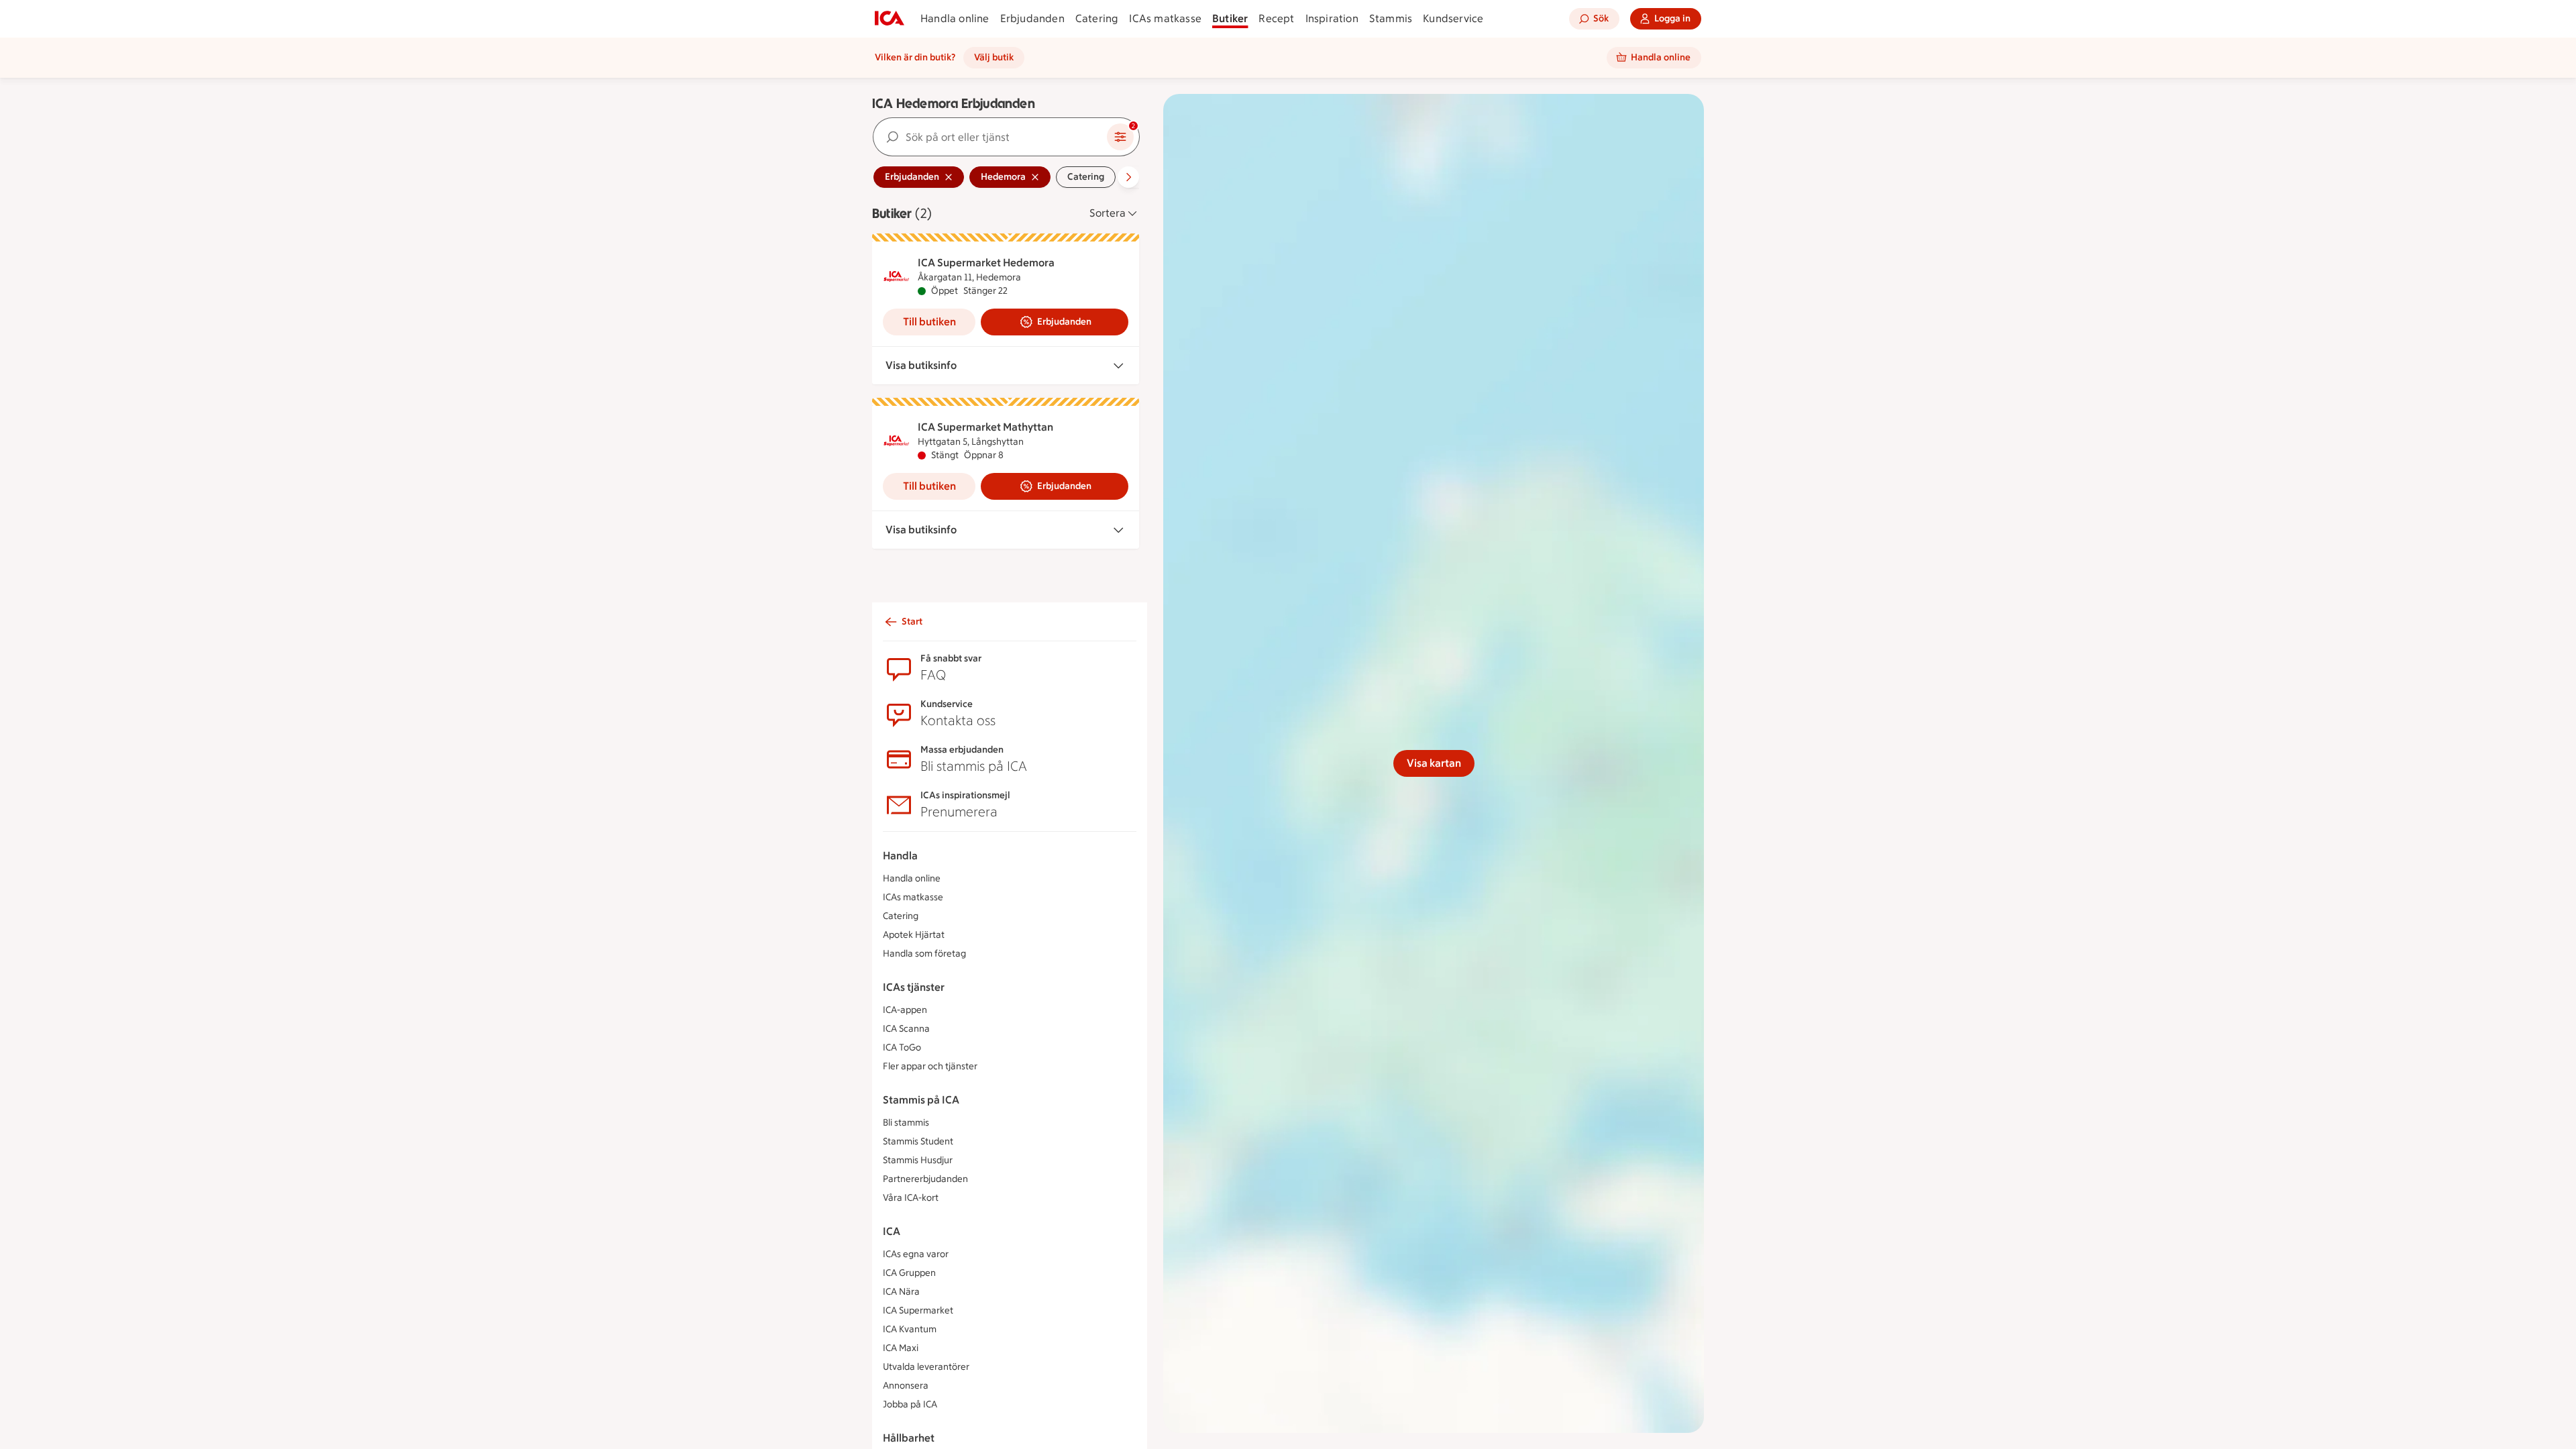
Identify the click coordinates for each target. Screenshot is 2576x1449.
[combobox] (990, 137)
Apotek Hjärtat (914, 935)
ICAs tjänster (914, 987)
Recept (1276, 18)
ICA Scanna (906, 1029)
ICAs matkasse (1165, 18)
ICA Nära (901, 1292)
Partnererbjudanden (925, 1179)
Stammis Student (918, 1141)
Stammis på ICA (921, 1100)
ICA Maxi (901, 1348)
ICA (892, 1231)
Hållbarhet (909, 1438)
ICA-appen (905, 1010)
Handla (900, 856)
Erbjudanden (1032, 18)
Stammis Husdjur (918, 1160)
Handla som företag (924, 954)
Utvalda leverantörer (926, 1367)
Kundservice (1453, 18)
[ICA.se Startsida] (890, 19)
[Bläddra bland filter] (1128, 177)
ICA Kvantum (910, 1329)
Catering (1097, 18)
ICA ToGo (902, 1048)
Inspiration (1332, 18)
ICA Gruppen (909, 1273)
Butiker (1230, 18)
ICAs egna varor (916, 1254)
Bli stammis (906, 1123)
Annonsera (906, 1386)
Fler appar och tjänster (930, 1066)
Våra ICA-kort (911, 1198)
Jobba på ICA (910, 1404)
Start (912, 622)
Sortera (1108, 213)
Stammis (1391, 18)
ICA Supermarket (918, 1310)
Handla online (955, 18)
